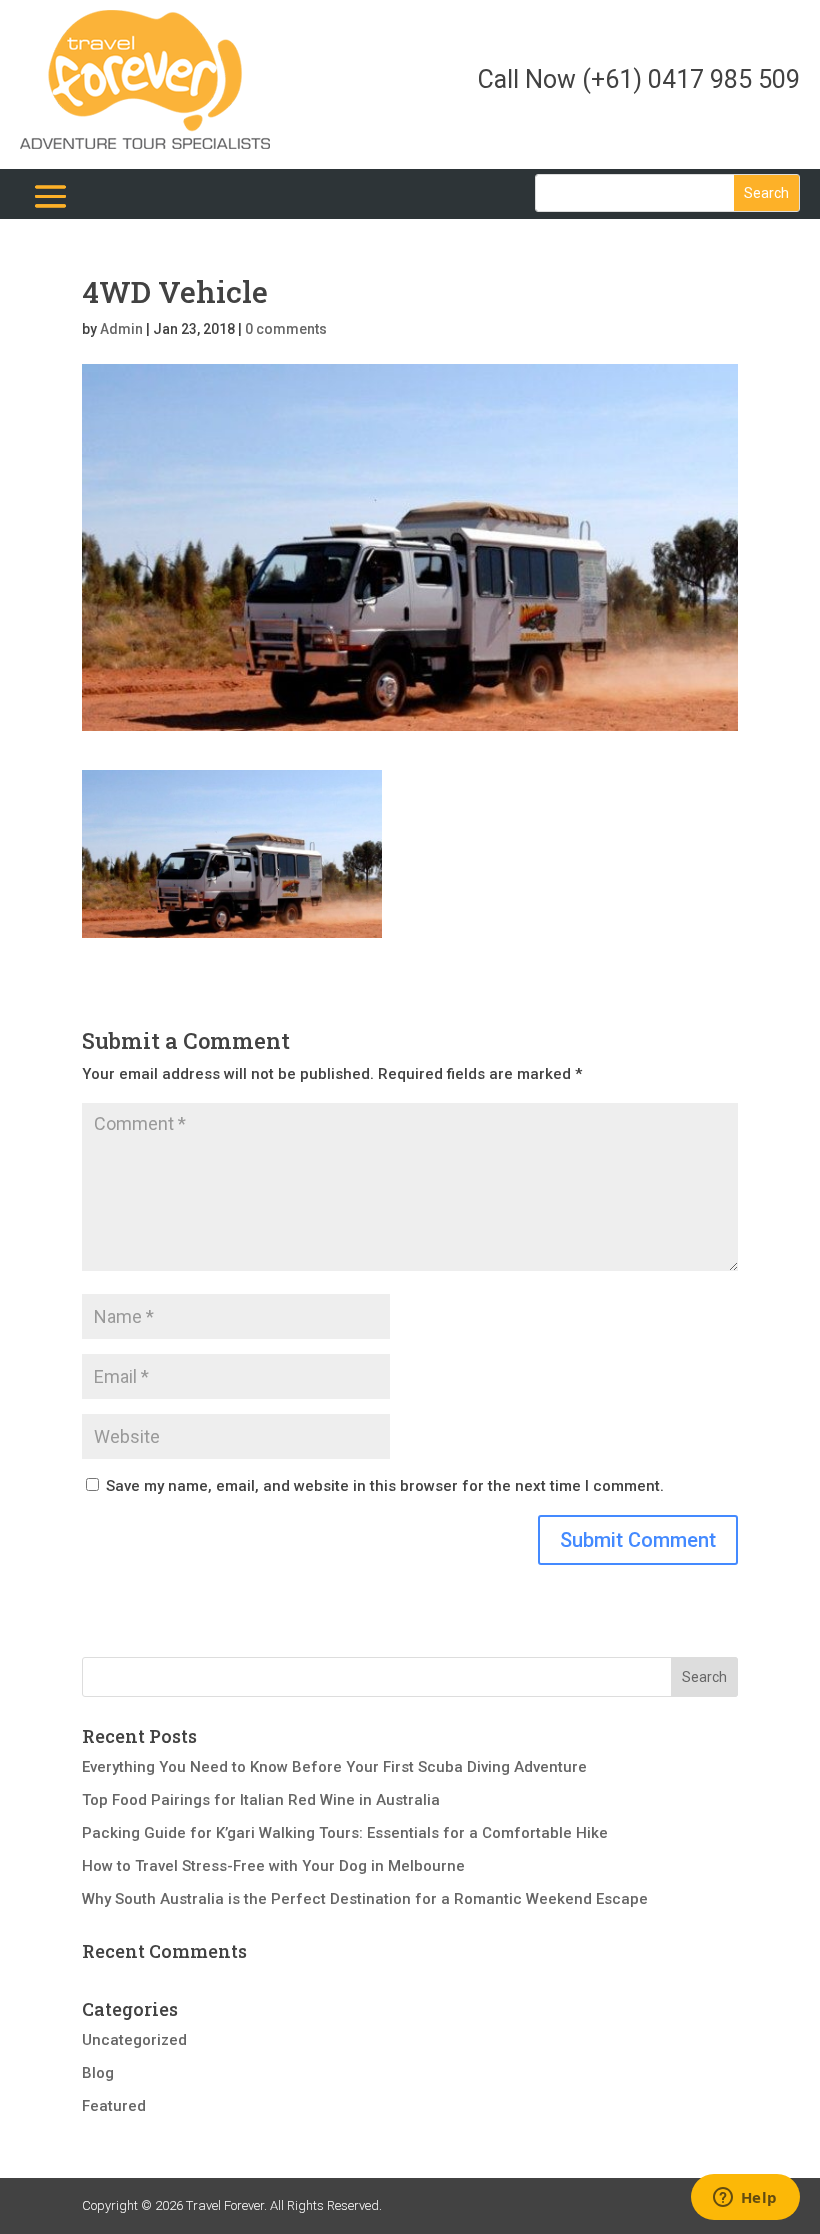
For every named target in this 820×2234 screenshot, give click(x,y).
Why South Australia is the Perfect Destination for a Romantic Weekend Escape (365, 1899)
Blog (98, 2073)
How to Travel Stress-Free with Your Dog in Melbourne (273, 1866)
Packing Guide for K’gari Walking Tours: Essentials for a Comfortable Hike (345, 1833)
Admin (121, 329)
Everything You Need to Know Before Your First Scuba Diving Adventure (334, 1767)
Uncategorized (134, 2040)
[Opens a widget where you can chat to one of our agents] (745, 2199)
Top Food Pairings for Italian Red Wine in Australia (261, 1800)
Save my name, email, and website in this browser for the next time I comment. (385, 1486)
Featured (114, 2106)
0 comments (286, 329)
